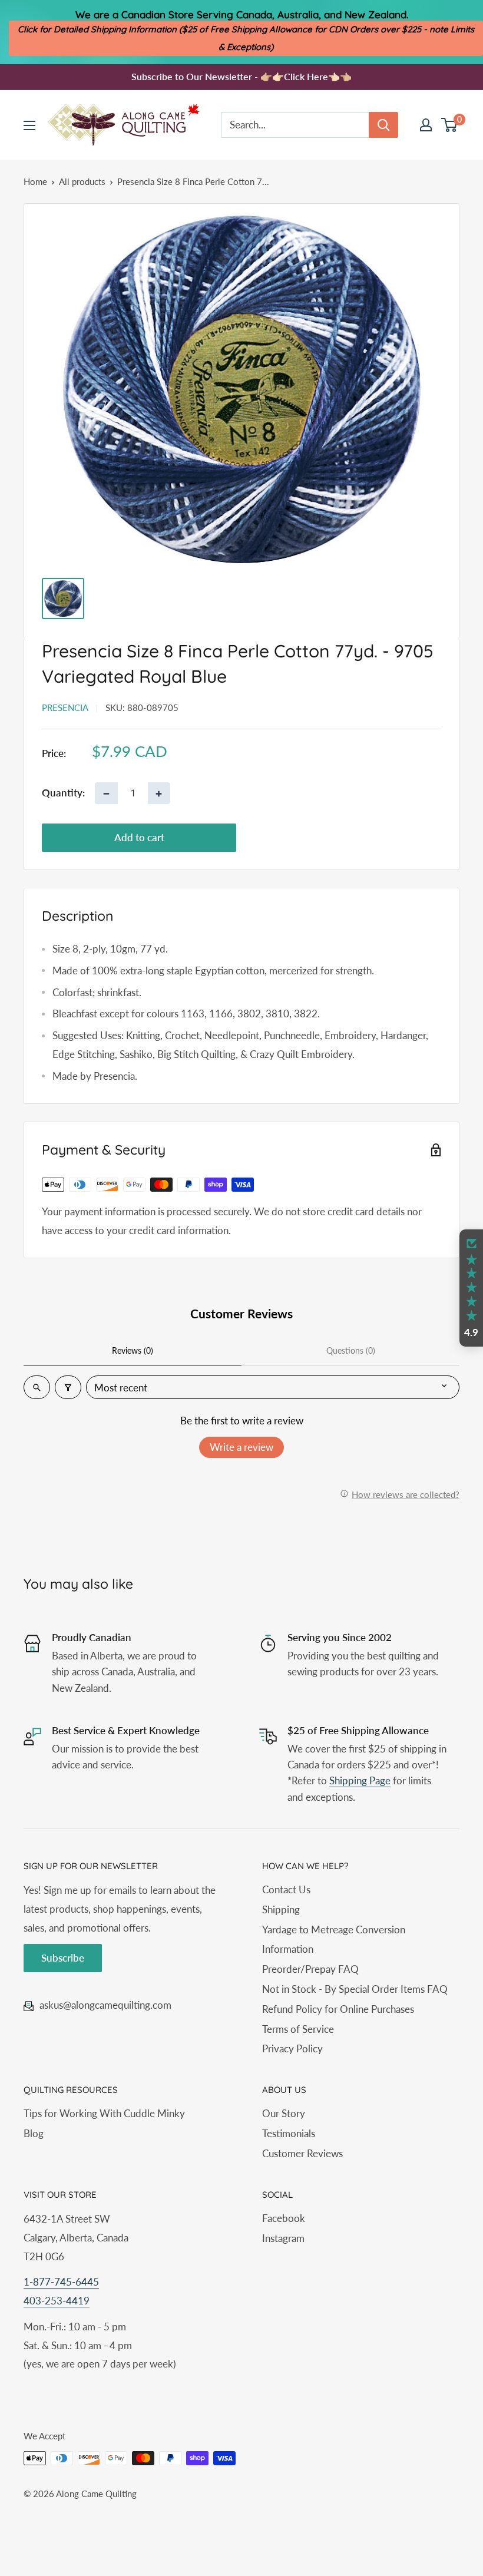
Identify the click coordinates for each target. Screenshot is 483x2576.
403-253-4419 (57, 2301)
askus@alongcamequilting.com (105, 2005)
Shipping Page (360, 1780)
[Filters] (68, 1387)
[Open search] (37, 1387)
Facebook (284, 2218)
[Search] (383, 125)
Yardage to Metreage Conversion (334, 1929)
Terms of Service (298, 2029)
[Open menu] (29, 125)
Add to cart (139, 837)
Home (35, 181)
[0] (450, 125)
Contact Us (286, 1889)
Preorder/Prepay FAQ (310, 1969)
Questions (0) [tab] (351, 1350)
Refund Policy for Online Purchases (338, 2009)
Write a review (241, 1447)
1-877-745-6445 (61, 2282)
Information (288, 1949)
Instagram (283, 2238)
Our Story (284, 2113)
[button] (471, 1288)
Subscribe (63, 1958)
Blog (34, 2133)
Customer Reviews (302, 2153)
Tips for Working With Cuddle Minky (104, 2113)
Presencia (65, 707)
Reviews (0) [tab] (133, 1350)
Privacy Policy (292, 2048)
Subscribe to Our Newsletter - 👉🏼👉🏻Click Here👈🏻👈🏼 (241, 76)
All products (82, 181)
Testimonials (289, 2133)
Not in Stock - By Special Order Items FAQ (355, 1989)
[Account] (426, 125)
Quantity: (63, 793)
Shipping (281, 1909)
